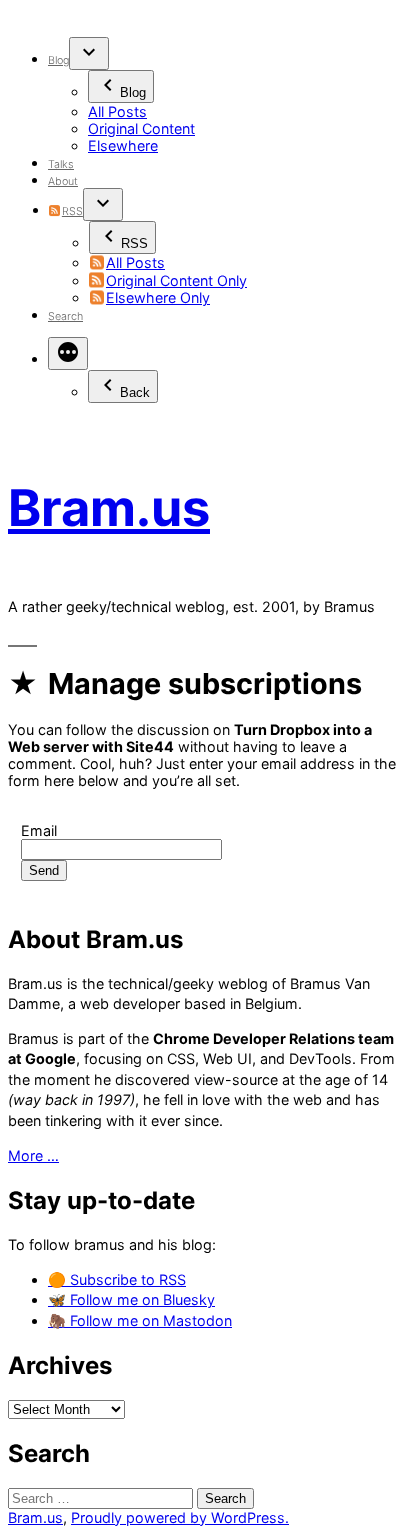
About (63, 181)
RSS (72, 211)
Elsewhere (123, 145)
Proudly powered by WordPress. (180, 1517)
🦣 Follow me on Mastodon (140, 1320)
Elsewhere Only (158, 297)
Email (39, 830)
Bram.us (109, 507)
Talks (61, 164)
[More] (68, 353)
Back (135, 392)
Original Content (141, 128)
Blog (58, 60)
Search (65, 316)
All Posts (117, 111)
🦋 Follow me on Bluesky (131, 1299)
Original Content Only (176, 280)
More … (33, 1155)
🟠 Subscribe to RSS (117, 1279)
